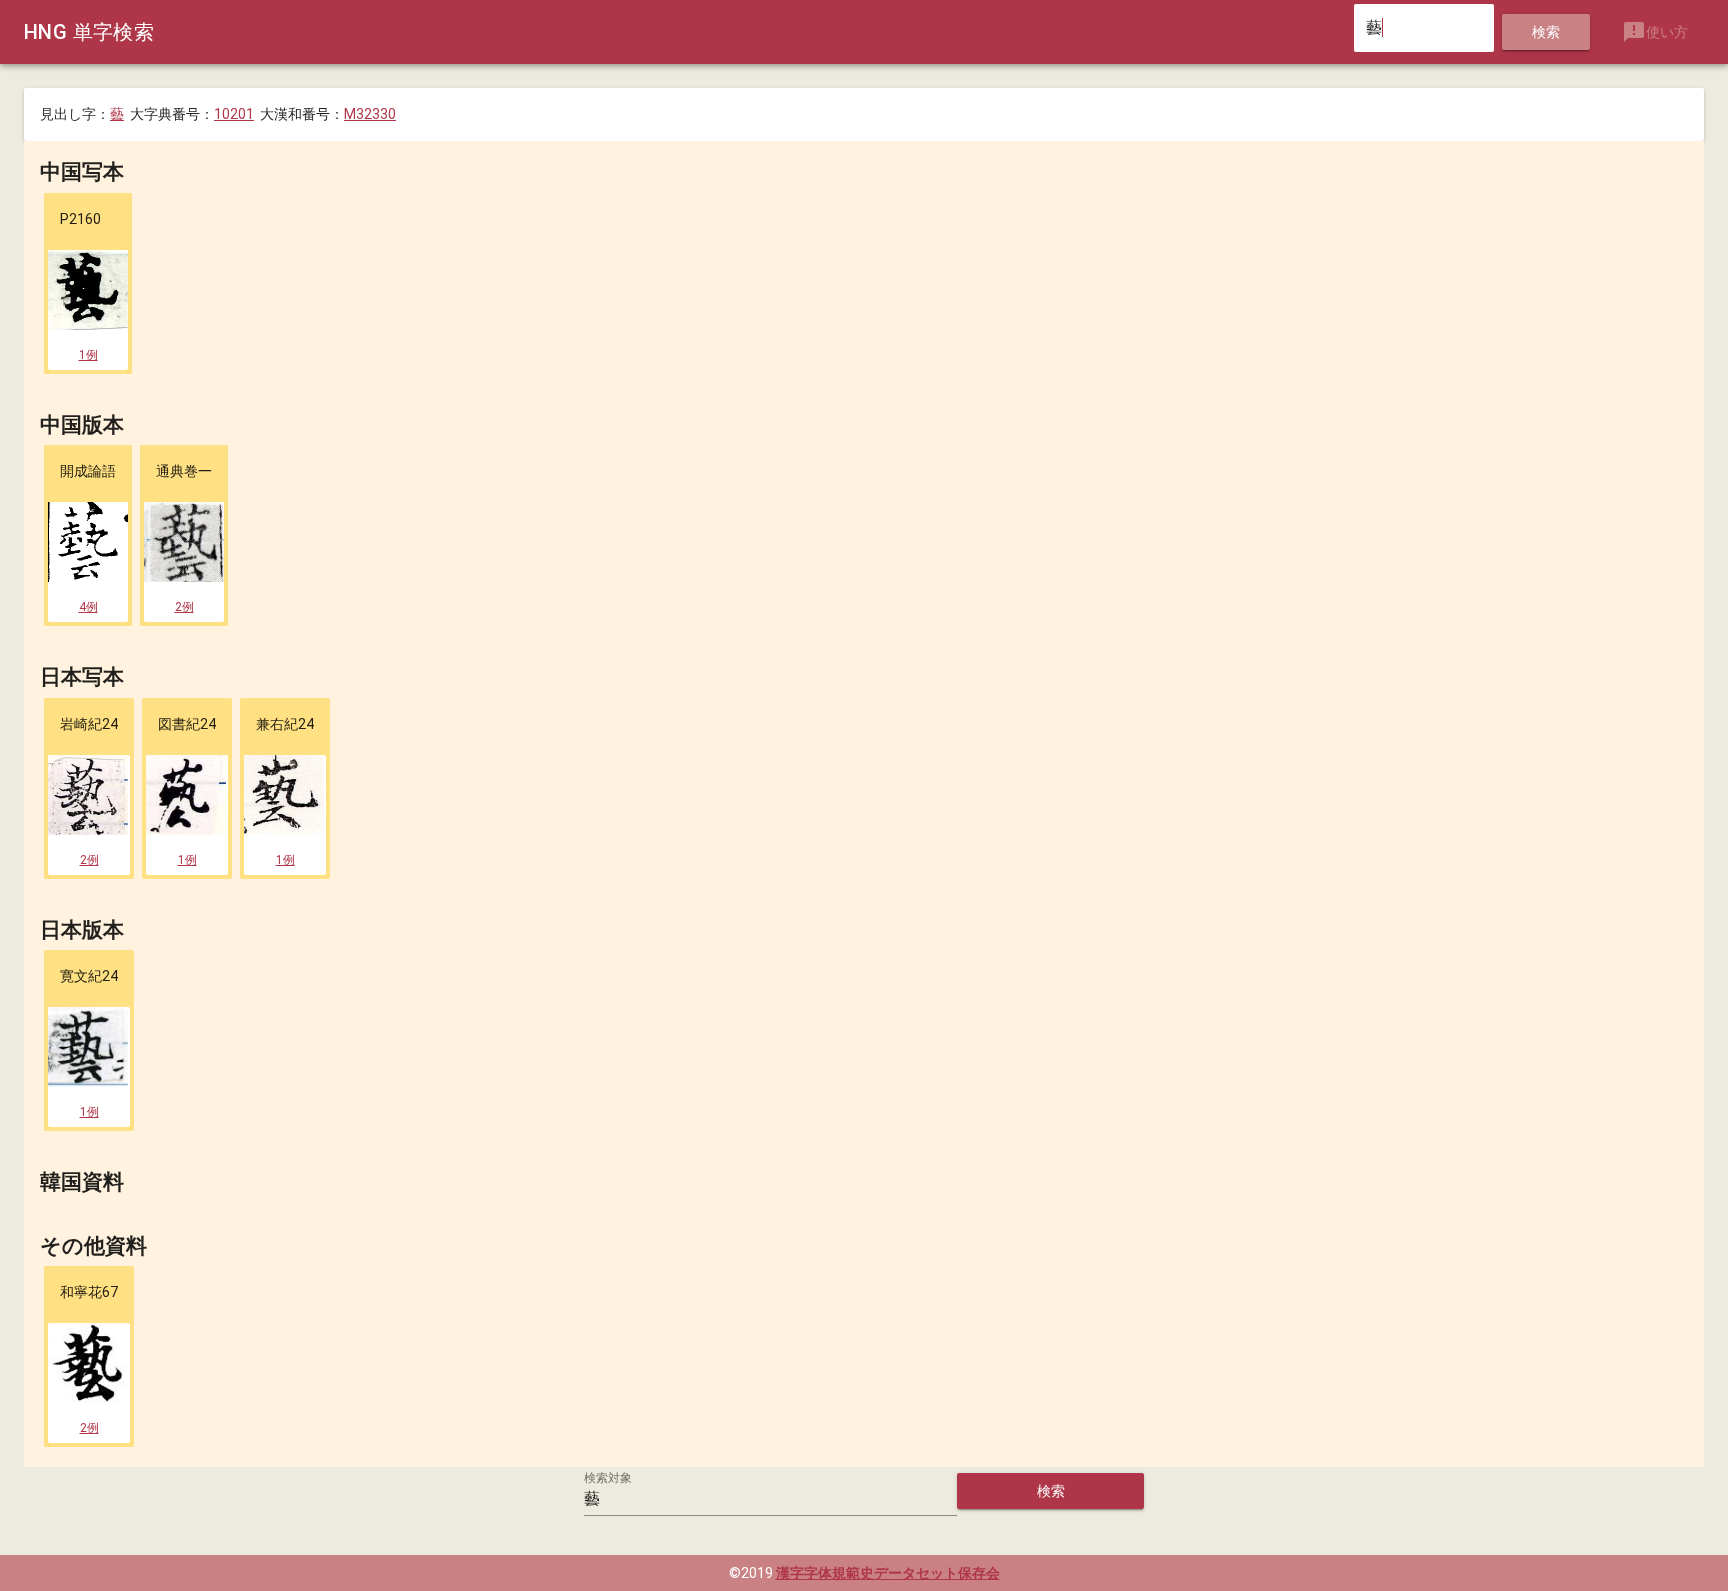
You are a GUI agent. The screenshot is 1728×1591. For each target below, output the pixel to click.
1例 (88, 355)
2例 (184, 607)
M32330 (370, 114)
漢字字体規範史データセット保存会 (888, 1573)
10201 (234, 114)
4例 (88, 607)
